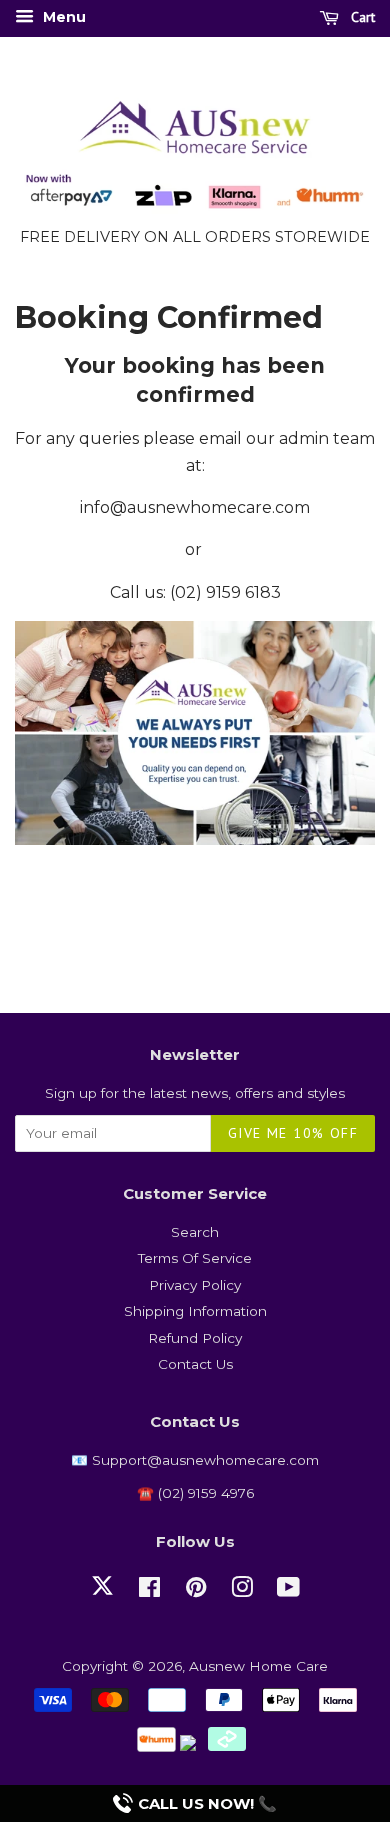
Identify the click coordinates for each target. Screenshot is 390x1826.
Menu (62, 17)
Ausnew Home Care (258, 1666)
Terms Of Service (195, 1258)
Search (195, 1232)
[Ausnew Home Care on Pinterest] (196, 1591)
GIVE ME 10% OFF (293, 1133)
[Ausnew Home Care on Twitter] (102, 1597)
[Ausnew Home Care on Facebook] (149, 1591)
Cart (361, 17)
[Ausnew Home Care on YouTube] (288, 1591)
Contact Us (195, 1364)
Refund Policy (195, 1338)
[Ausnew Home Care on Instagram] (242, 1591)
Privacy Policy (195, 1285)
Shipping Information (195, 1311)
